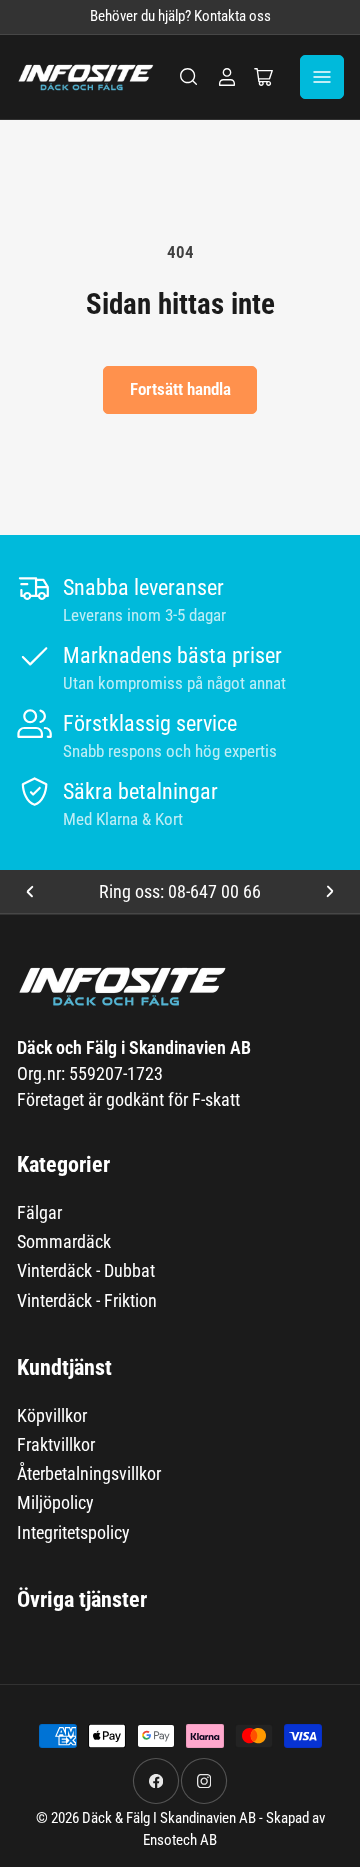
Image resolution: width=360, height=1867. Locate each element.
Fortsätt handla (180, 389)
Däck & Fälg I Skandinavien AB (169, 1818)
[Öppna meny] (322, 77)
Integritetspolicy (73, 1532)
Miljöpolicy (55, 1502)
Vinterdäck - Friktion (87, 1300)
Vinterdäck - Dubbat (86, 1270)
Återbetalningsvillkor (89, 1473)
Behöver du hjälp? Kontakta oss (180, 16)
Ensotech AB (180, 1840)
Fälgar (39, 1212)
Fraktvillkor (56, 1444)
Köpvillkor (52, 1415)
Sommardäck (64, 1241)
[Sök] (189, 77)
